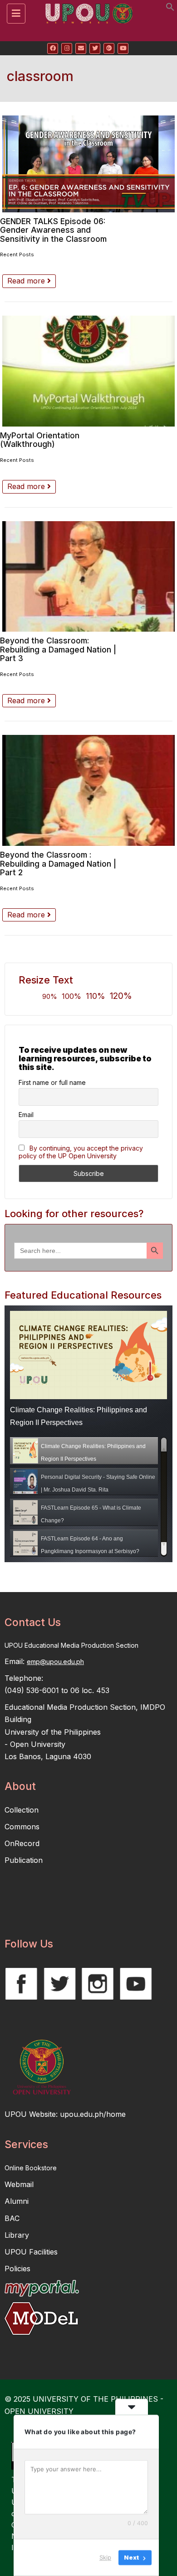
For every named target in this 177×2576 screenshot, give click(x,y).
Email (26, 1115)
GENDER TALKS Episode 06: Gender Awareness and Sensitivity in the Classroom (53, 230)
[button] (170, 9)
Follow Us (29, 1944)
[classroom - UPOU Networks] (86, 11)
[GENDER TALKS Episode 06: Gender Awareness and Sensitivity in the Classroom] (88, 164)
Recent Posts (17, 254)
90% (50, 996)
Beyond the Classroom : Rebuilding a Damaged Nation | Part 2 (58, 863)
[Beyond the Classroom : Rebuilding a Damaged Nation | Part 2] (88, 790)
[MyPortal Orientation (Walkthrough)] (88, 371)
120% (121, 996)
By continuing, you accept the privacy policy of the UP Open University (81, 1152)
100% (71, 996)
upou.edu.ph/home (93, 2114)
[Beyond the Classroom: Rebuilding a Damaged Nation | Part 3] (88, 577)
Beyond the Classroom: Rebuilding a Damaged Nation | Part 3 (58, 649)
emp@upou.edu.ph (55, 1662)
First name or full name (52, 1082)
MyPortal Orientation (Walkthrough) (40, 440)
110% (96, 996)
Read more (27, 281)
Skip (105, 2557)
